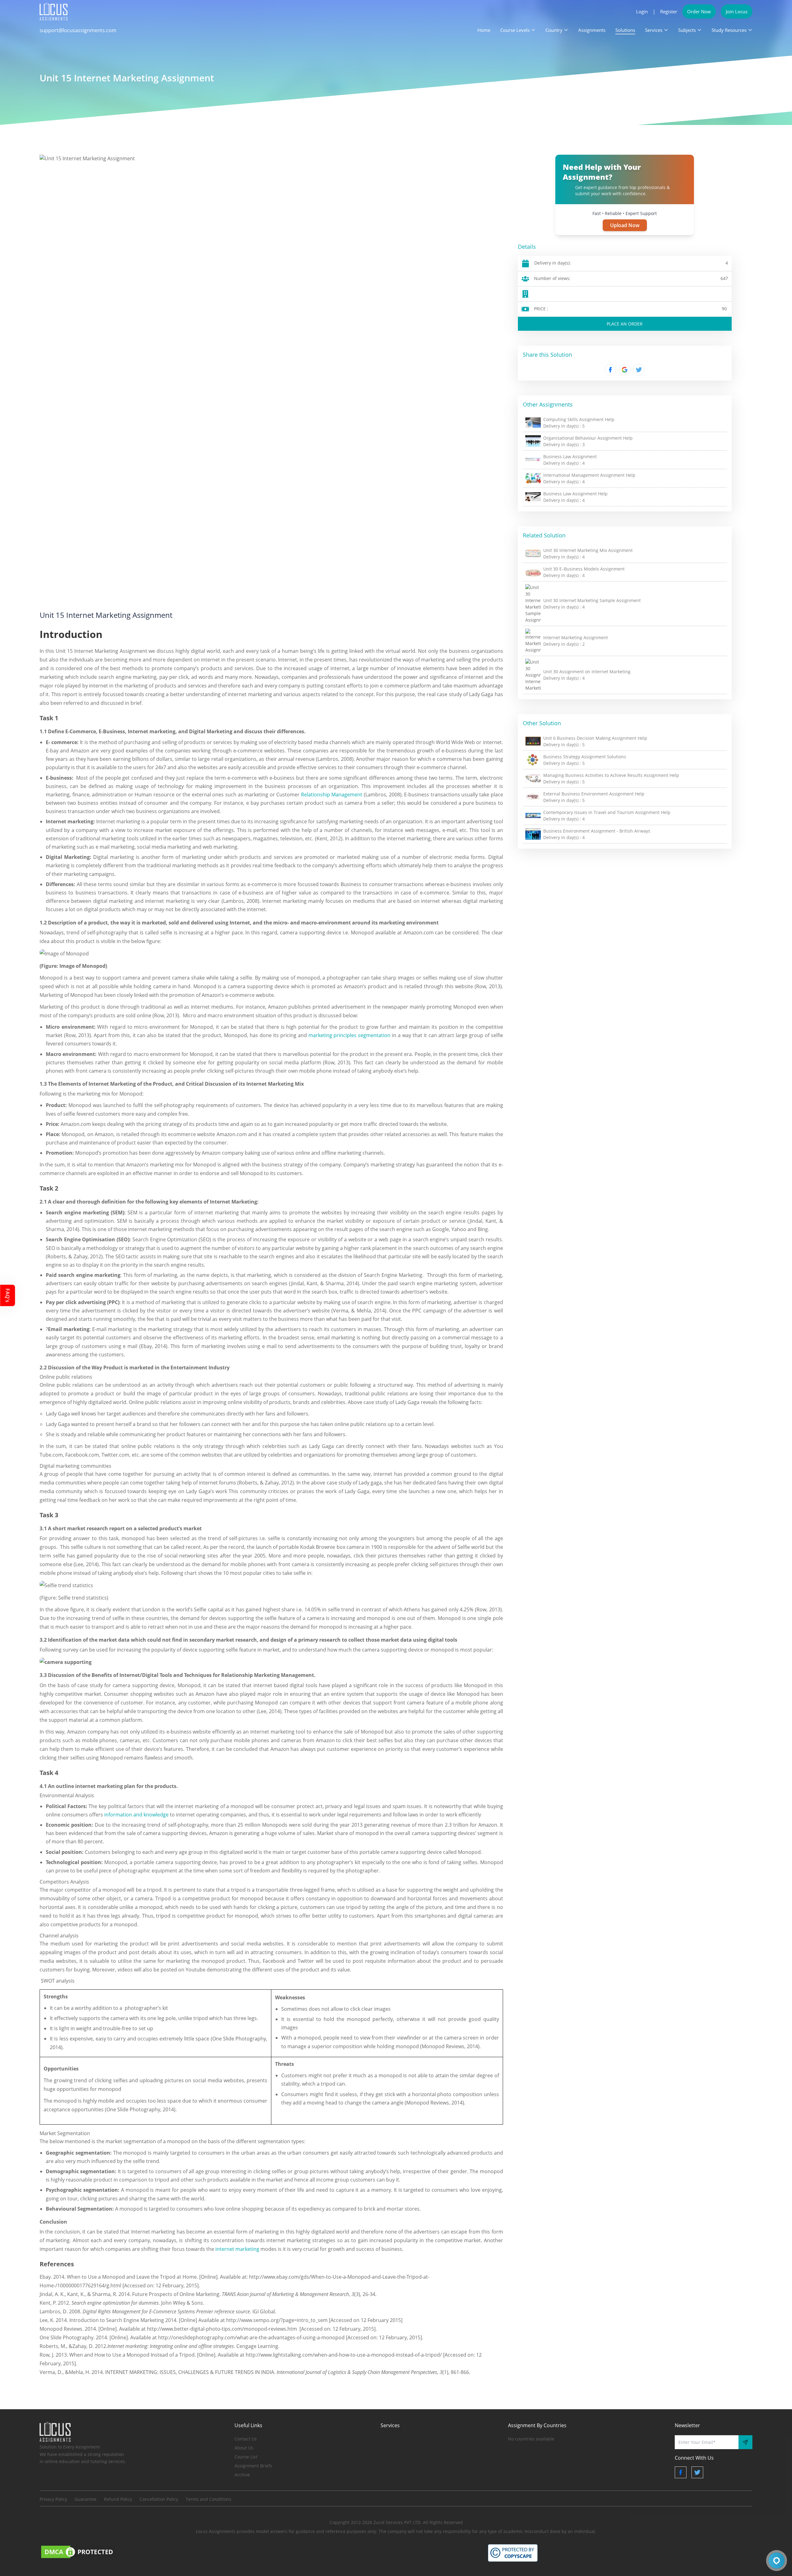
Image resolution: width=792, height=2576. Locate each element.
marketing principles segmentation (350, 1035)
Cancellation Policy (159, 2499)
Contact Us (246, 2439)
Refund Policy (118, 2499)
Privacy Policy (53, 2499)
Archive (242, 2475)
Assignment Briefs (253, 2466)
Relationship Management (332, 795)
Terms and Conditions (209, 2499)
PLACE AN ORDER (625, 324)
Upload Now (625, 225)
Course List (246, 2457)
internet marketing (237, 2249)
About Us (244, 2448)
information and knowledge (136, 1815)
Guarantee (86, 2499)
